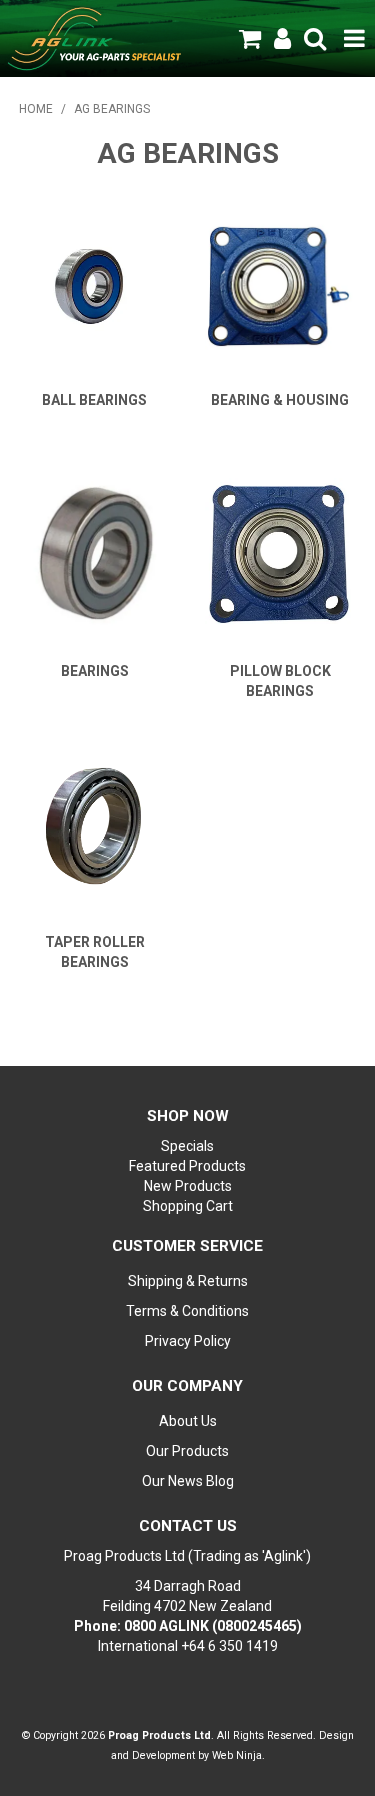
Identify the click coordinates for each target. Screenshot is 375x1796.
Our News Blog (188, 1481)
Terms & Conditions (187, 1311)
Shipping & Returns (188, 1281)
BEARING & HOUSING (280, 400)
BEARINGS (95, 671)
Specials (187, 1146)
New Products (188, 1186)
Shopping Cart (188, 1206)
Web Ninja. (238, 1755)
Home (36, 109)
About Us (188, 1421)
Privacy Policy (188, 1341)
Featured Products (187, 1166)
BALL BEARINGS (94, 400)
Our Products (187, 1451)
